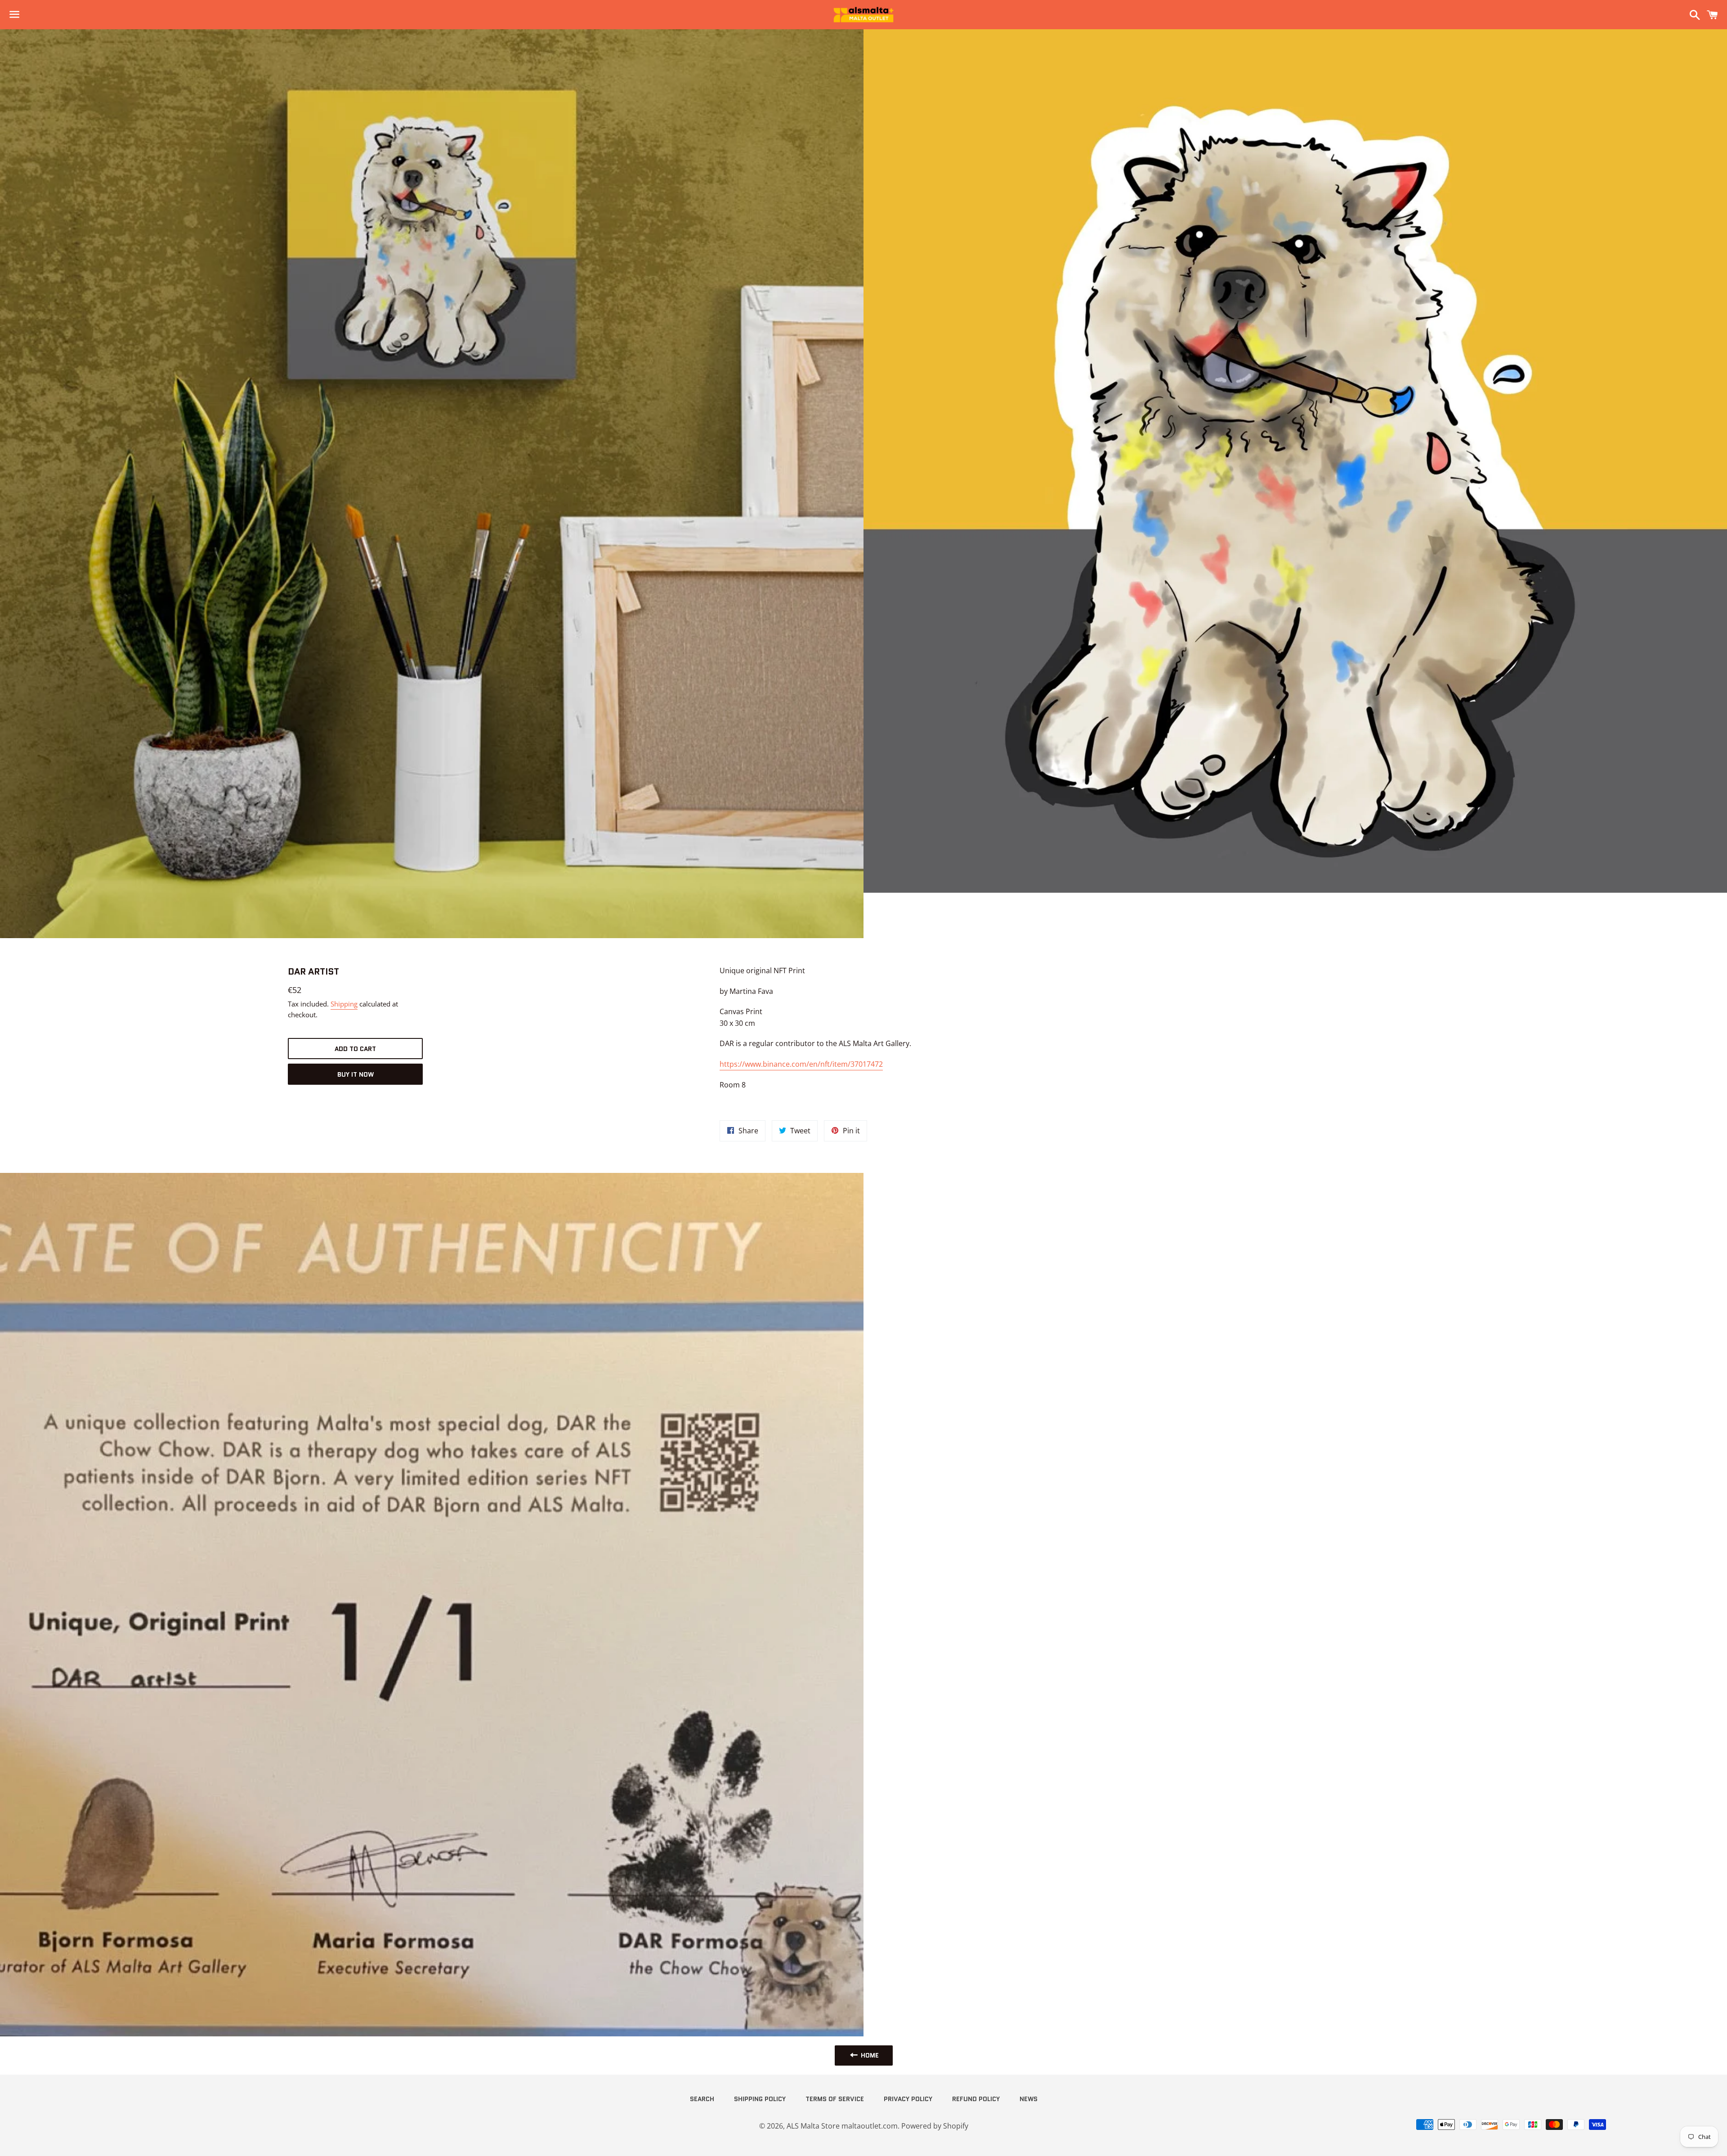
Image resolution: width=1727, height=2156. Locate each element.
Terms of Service (835, 2099)
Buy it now (356, 1074)
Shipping (344, 1004)
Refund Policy (976, 2099)
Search (702, 2099)
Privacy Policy (908, 2099)
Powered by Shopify (935, 2126)
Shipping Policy (760, 2099)
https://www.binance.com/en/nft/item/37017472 (801, 1064)
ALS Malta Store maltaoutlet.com (842, 2126)
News (1029, 2099)
